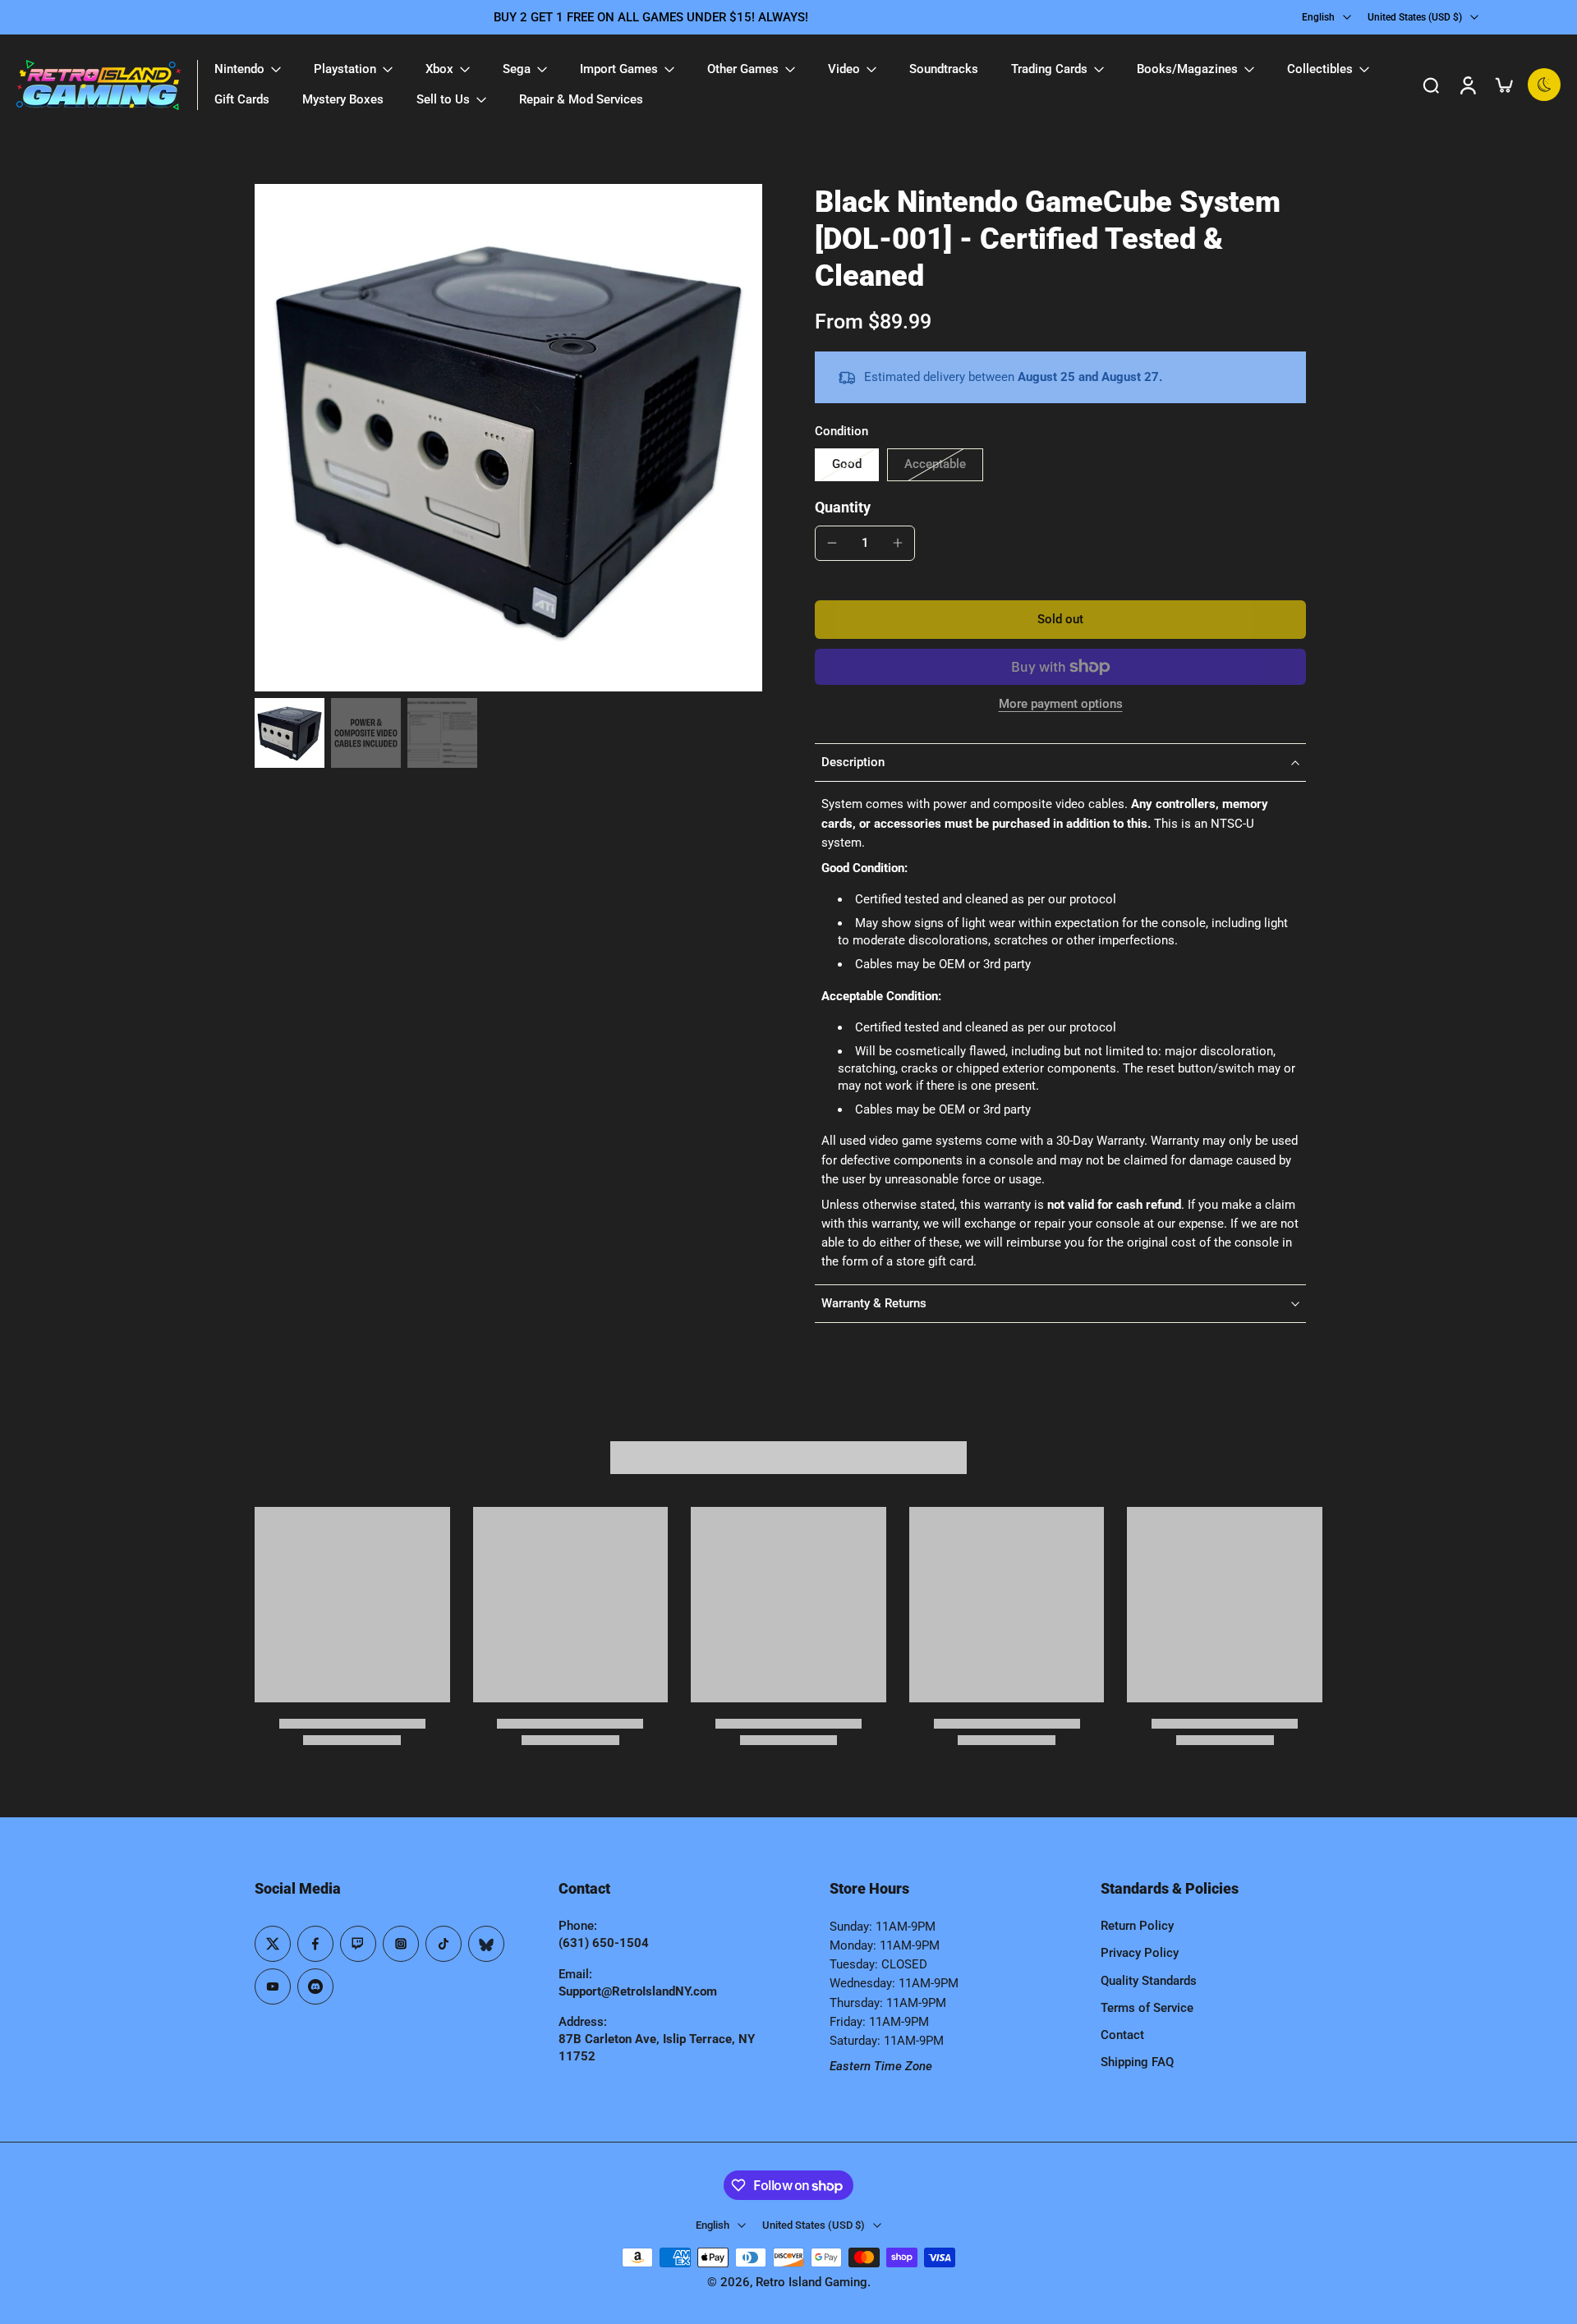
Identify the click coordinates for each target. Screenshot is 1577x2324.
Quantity (843, 508)
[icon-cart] (1503, 85)
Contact (1122, 2035)
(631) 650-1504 (604, 1943)
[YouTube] (273, 1986)
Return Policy (1137, 1926)
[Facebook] (315, 1944)
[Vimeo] (315, 1986)
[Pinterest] (358, 1944)
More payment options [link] (1061, 705)
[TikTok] (444, 1944)
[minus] (832, 543)
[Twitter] (273, 1944)
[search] (1431, 85)
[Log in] (1467, 85)
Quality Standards (1149, 1981)
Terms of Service (1147, 2008)
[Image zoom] (508, 438)
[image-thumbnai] (290, 733)
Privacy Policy (1140, 1953)
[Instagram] (401, 1944)
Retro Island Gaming (811, 2282)
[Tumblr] (486, 1944)
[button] (1060, 620)
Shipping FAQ (1137, 2062)
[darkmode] (1544, 85)
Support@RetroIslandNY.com (638, 1991)
